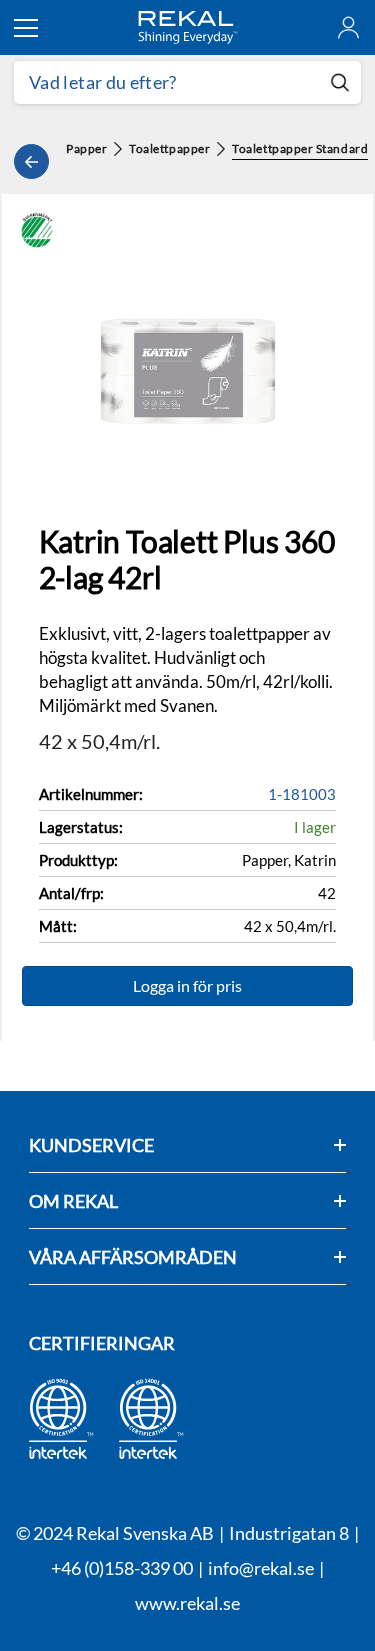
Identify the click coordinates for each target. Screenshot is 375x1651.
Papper (86, 148)
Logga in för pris (187, 985)
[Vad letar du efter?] (187, 82)
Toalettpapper (169, 148)
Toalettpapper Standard (300, 148)
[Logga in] (348, 27)
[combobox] (166, 83)
